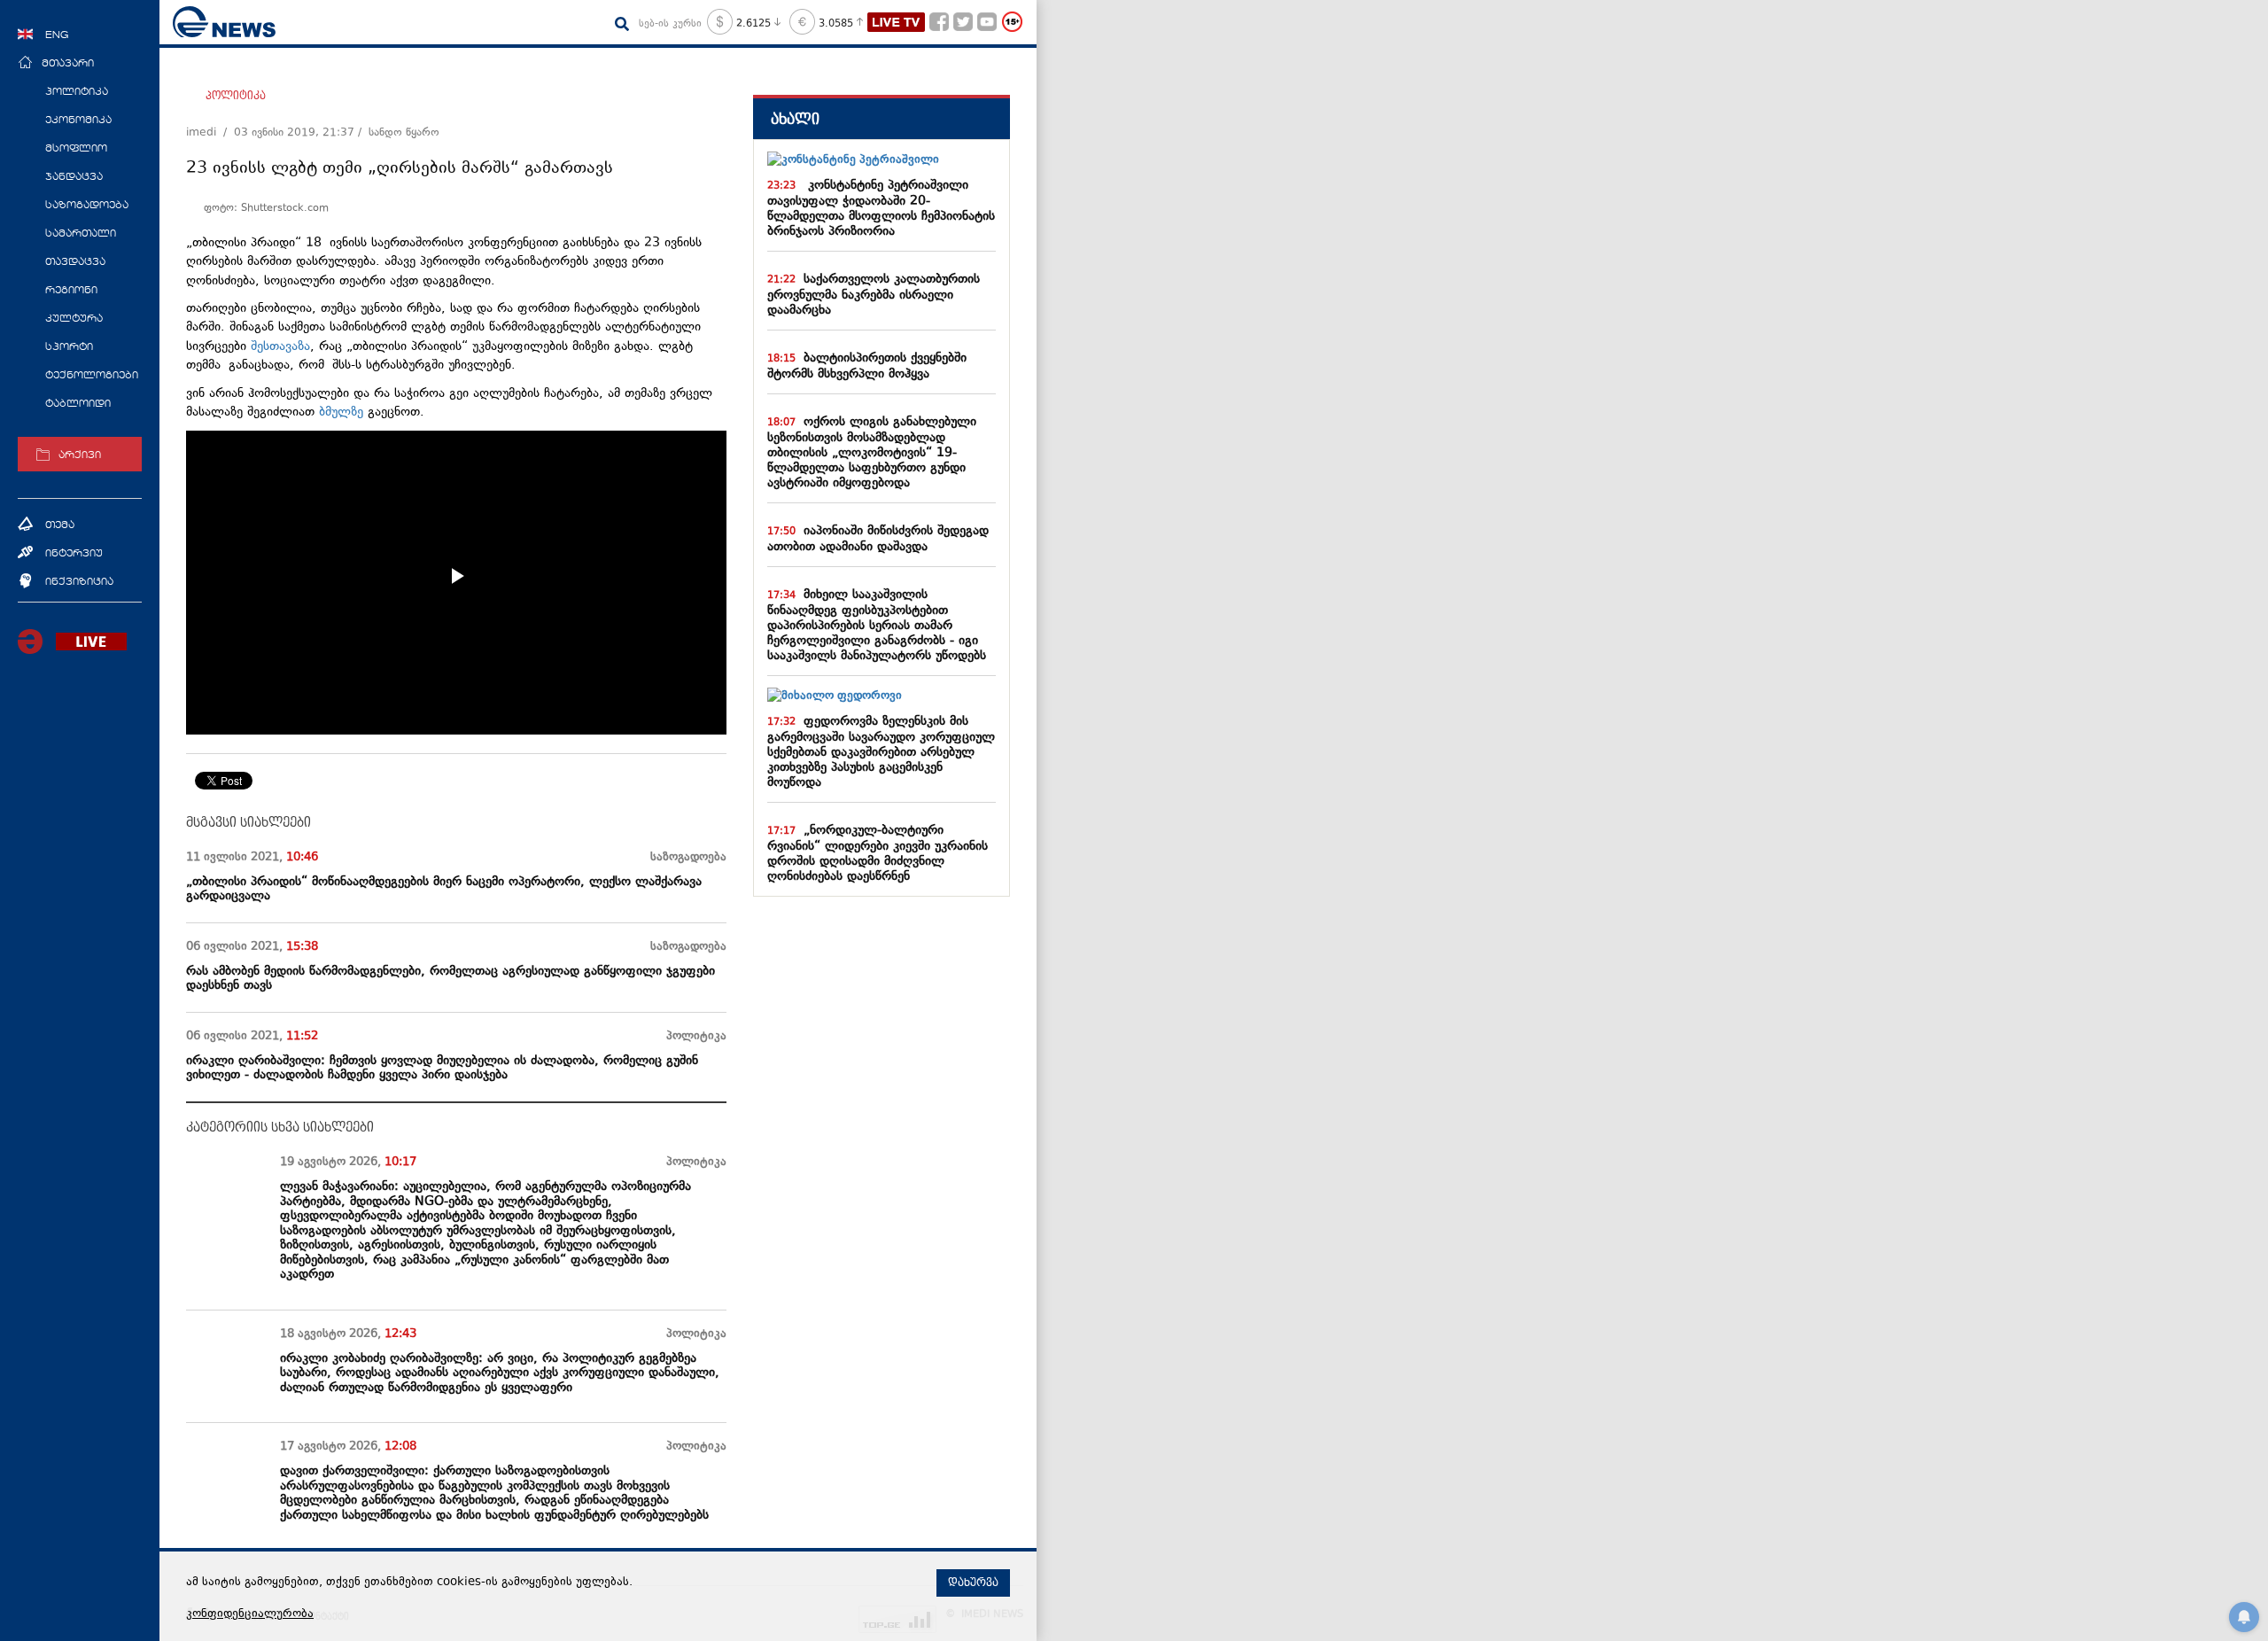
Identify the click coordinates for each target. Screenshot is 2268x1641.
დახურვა (973, 1583)
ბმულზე (341, 412)
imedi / (210, 133)
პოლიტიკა (236, 96)
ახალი (795, 119)
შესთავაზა (280, 347)
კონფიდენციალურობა (250, 1614)
